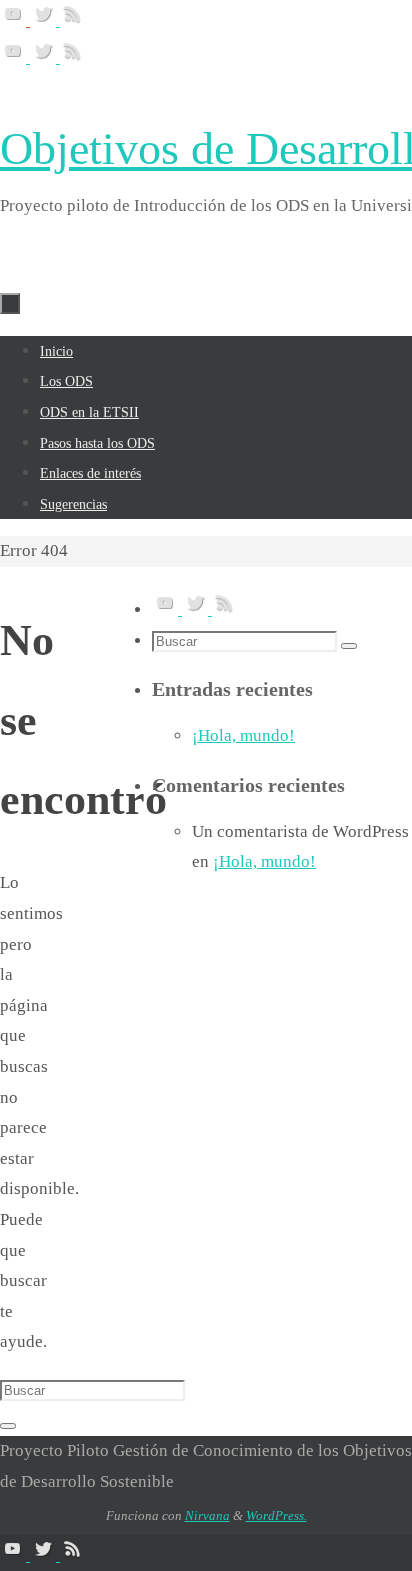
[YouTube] (15, 20)
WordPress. (276, 1515)
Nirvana (207, 1515)
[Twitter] (45, 20)
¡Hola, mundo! (243, 735)
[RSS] (73, 20)
